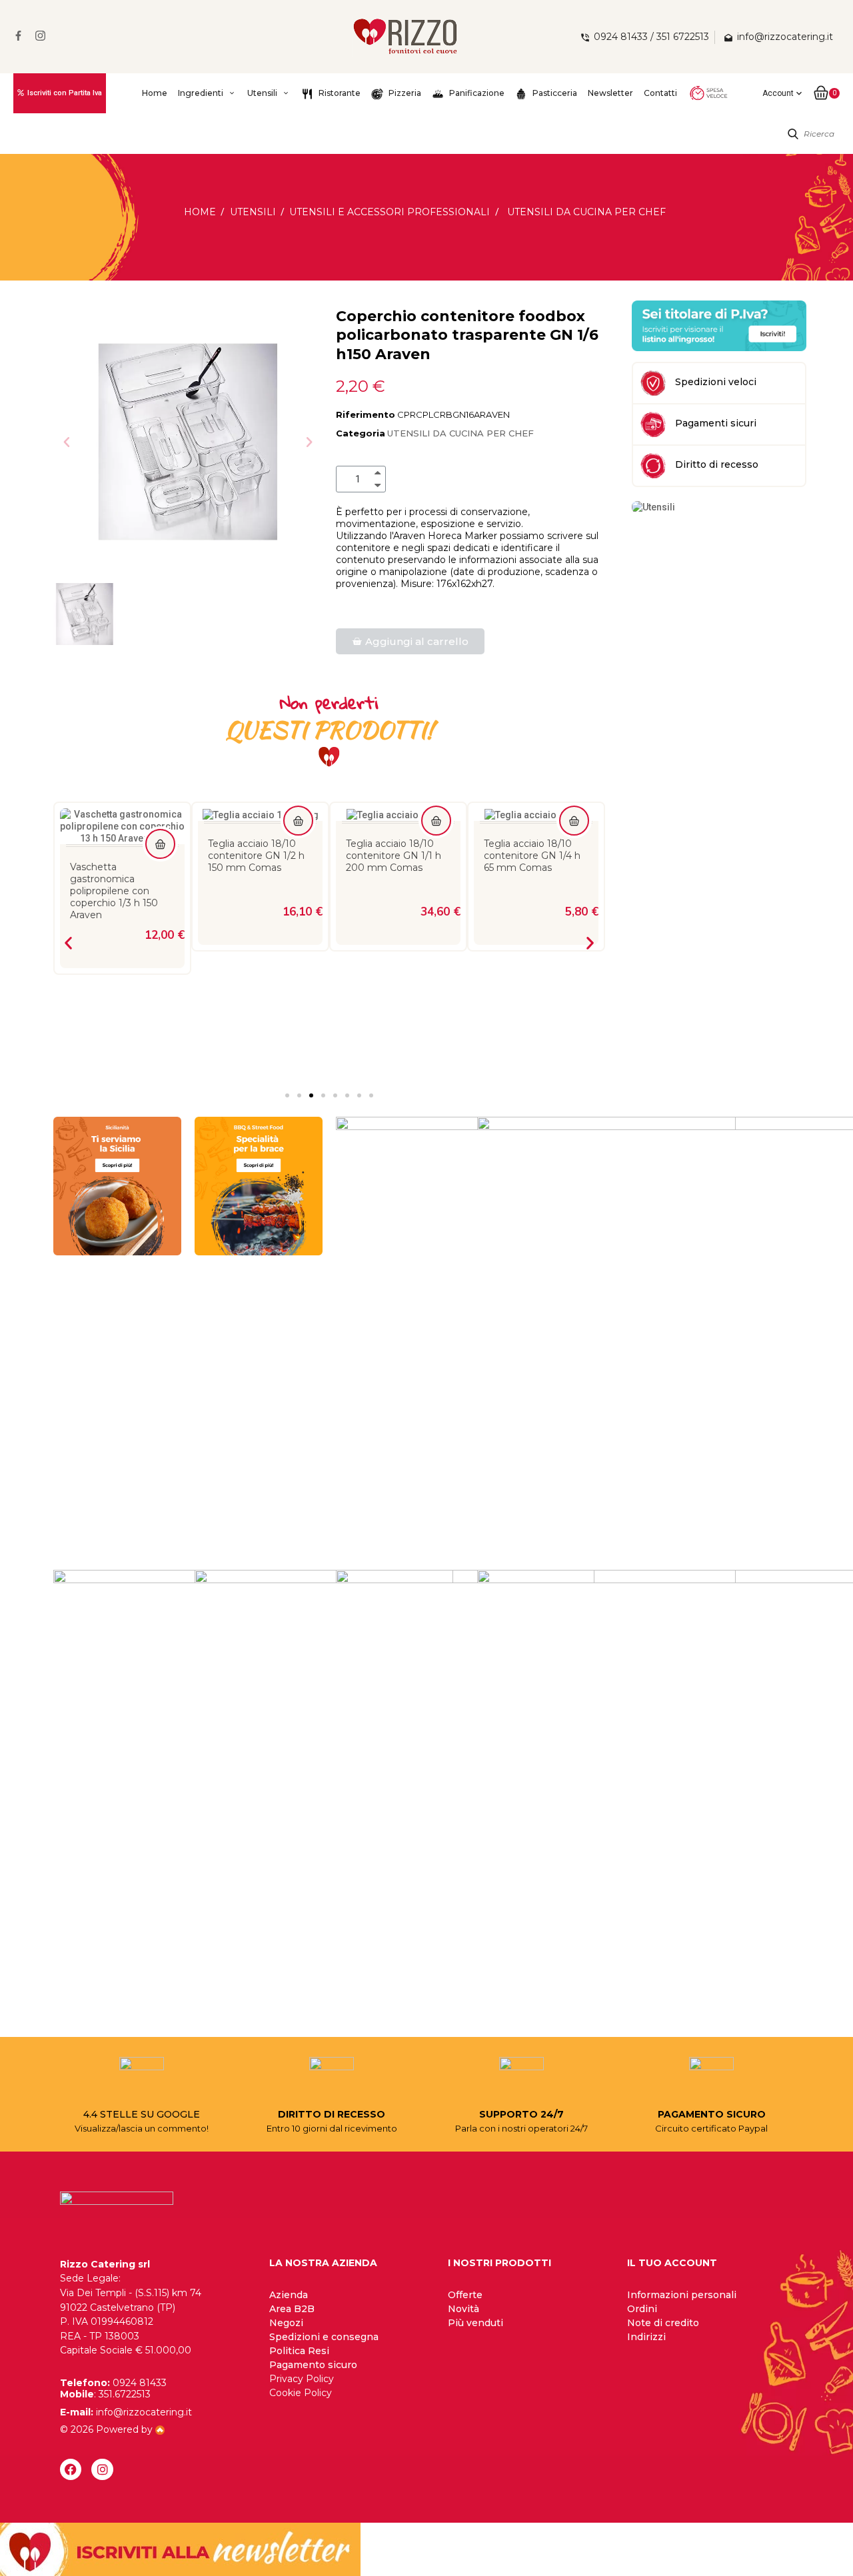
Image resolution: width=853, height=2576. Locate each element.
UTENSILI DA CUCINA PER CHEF (460, 433)
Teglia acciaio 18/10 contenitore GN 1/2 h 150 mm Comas (256, 856)
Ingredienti (201, 93)
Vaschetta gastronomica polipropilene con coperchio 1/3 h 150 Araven (114, 891)
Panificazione (476, 93)
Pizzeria (404, 93)
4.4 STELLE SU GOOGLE (142, 2114)
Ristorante (339, 93)
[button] (67, 442)
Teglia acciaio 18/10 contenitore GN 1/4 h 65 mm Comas (532, 856)
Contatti (660, 93)
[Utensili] (653, 506)
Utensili (262, 93)
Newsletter (610, 93)
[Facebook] (71, 2469)
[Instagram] (102, 2469)
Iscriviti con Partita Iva (65, 93)
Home (155, 93)
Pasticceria (554, 93)
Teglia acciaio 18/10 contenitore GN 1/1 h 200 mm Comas (394, 856)
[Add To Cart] (160, 844)
